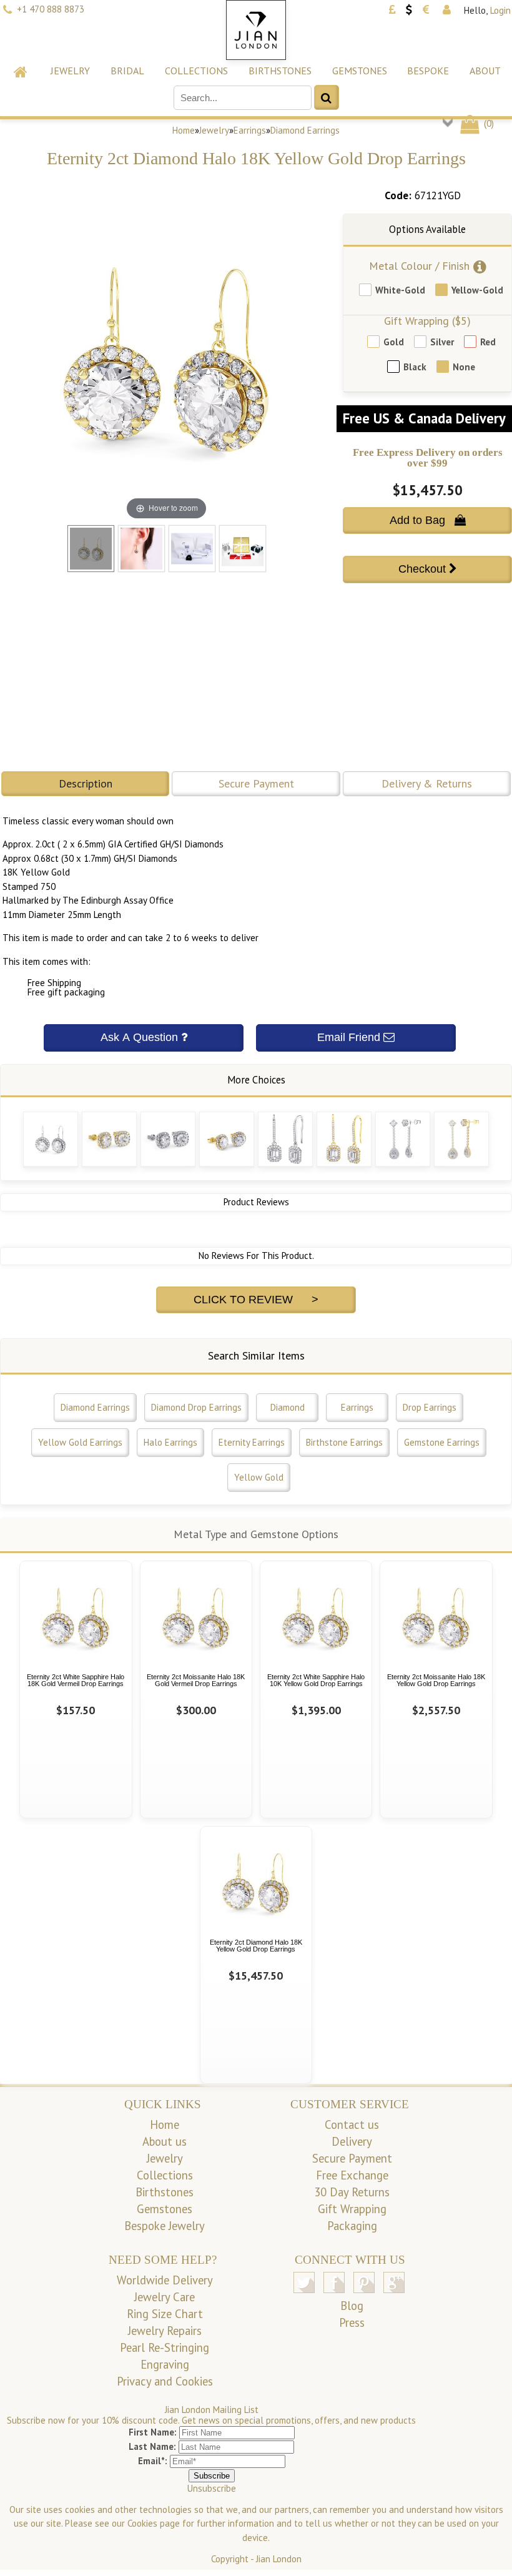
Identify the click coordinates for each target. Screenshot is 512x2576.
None (464, 367)
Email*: (153, 2461)
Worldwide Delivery (165, 2280)
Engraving (165, 2364)
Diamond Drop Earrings (196, 1407)
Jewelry (70, 71)
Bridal (127, 71)
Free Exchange (352, 2175)
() (488, 123)
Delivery (352, 2141)
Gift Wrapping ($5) (427, 321)
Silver (442, 342)
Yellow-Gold (477, 290)
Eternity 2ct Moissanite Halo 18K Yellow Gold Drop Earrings (436, 1680)
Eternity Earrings (252, 1442)
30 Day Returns (352, 2192)
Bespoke (428, 71)
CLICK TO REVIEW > (256, 1300)
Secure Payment (256, 783)
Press (352, 2322)
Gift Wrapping (352, 2209)
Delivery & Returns (427, 783)
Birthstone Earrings (344, 1442)
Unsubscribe (212, 2488)
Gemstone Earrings (442, 1442)
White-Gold (400, 290)
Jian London (279, 2559)
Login (500, 10)
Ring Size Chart (165, 2314)
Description (86, 783)
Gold (394, 342)
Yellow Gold (259, 1477)
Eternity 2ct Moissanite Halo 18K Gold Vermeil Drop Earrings (196, 1680)
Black (415, 367)
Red (488, 342)
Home (184, 130)
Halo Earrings (170, 1442)
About (485, 71)
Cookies (142, 2523)
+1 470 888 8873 (51, 9)
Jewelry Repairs (165, 2331)
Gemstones (360, 71)
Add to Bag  (428, 520)
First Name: (153, 2432)
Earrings (250, 130)
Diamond (288, 1407)
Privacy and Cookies (165, 2381)
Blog (352, 2306)
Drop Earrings (430, 1407)
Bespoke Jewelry (165, 2226)
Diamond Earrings (305, 130)
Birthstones (280, 71)
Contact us (352, 2124)
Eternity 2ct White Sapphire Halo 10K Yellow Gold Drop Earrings (316, 1680)
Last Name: (152, 2446)
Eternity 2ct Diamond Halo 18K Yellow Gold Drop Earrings (256, 1946)
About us (165, 2141)
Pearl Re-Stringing (165, 2347)
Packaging (352, 2226)
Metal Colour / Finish (419, 266)
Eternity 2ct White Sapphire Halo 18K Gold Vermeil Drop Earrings (76, 1680)
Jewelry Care (165, 2297)
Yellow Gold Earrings (80, 1442)
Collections (196, 71)
